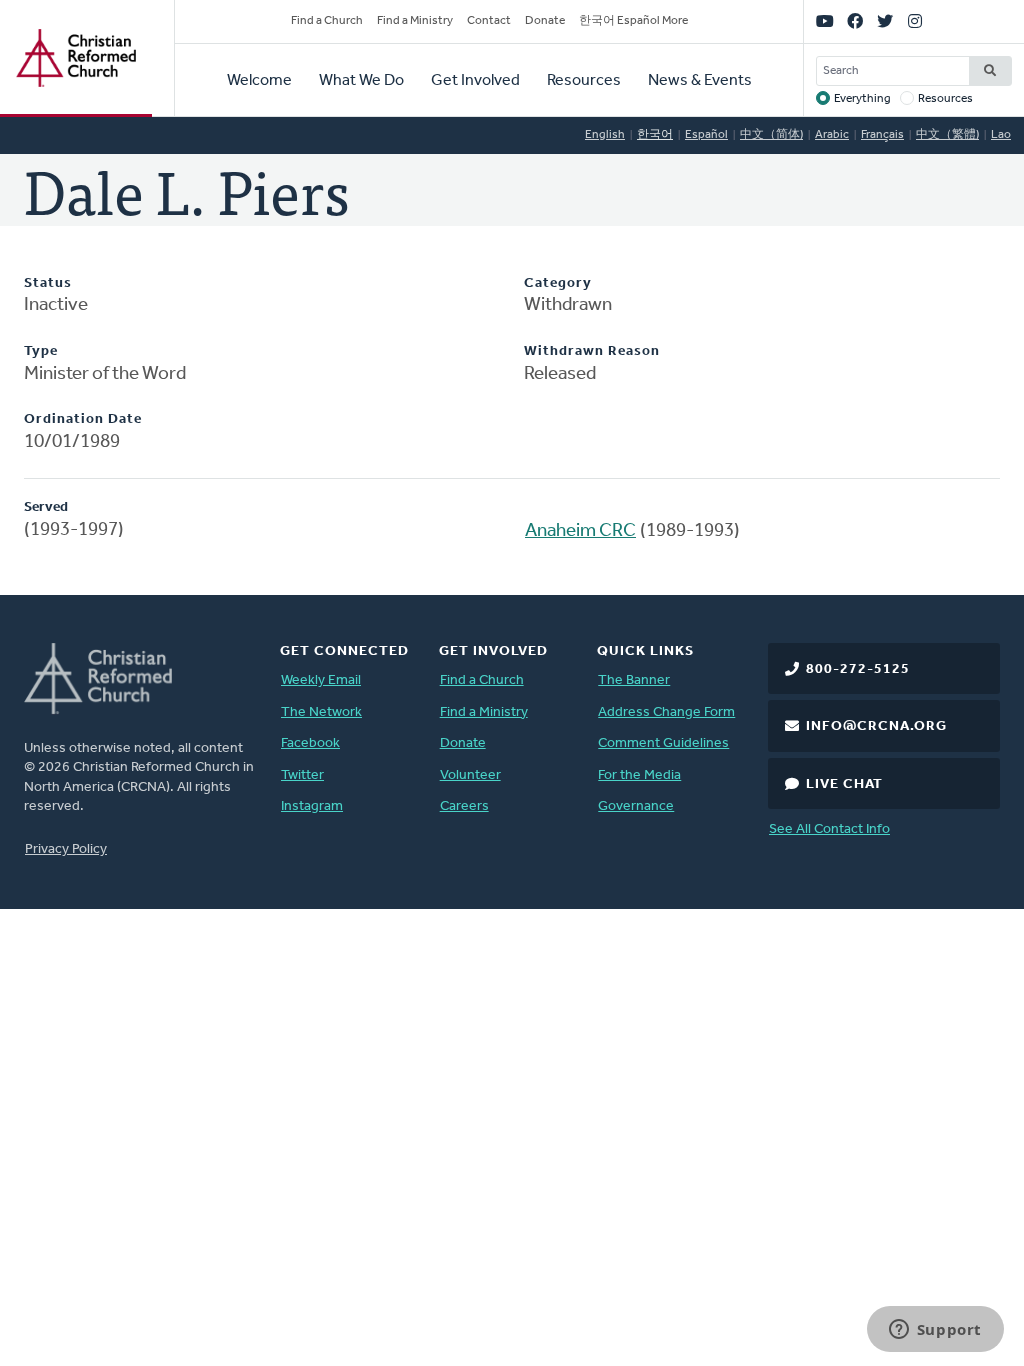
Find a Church (327, 21)
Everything (862, 99)
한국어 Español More (633, 21)
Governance (636, 806)
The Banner (634, 680)
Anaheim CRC (580, 531)
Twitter (302, 775)
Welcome (259, 81)
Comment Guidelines (663, 743)
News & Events (700, 81)
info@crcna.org (876, 726)
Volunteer (470, 775)
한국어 (655, 135)
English (605, 135)
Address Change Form (666, 712)
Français (882, 135)
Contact (489, 21)
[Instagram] (915, 22)
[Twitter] (885, 22)
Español (706, 135)
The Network (321, 712)
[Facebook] (855, 22)
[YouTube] (825, 22)
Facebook (310, 743)
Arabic (832, 135)
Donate (545, 21)
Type (41, 351)
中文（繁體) (947, 135)
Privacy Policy (66, 849)
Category (558, 283)
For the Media (639, 775)
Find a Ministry (415, 21)
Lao (1001, 135)
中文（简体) (771, 135)
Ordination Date (83, 419)
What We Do (361, 81)
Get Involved (475, 81)
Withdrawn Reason (592, 351)
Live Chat (844, 784)
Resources (584, 81)
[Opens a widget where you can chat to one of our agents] (935, 1331)
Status (48, 283)
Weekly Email (321, 680)
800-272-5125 (858, 669)
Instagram (312, 806)
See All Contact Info (829, 829)
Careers (464, 806)
